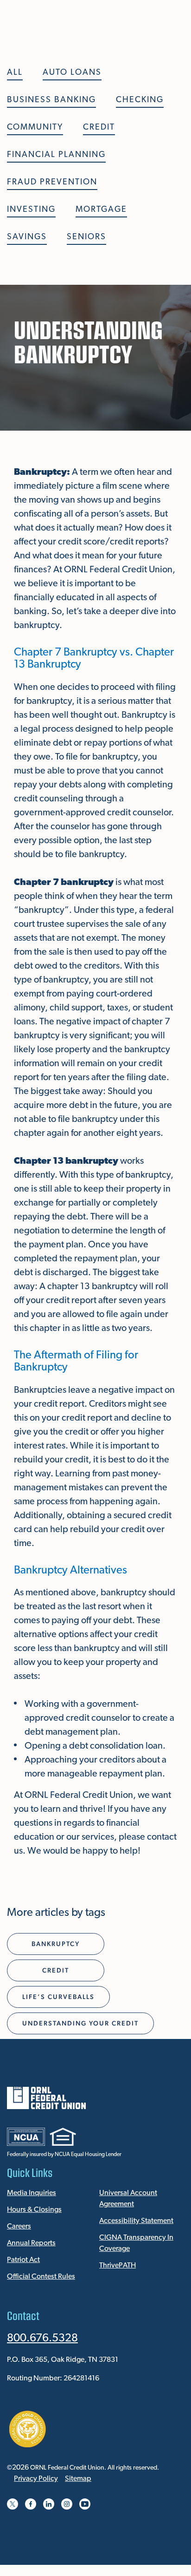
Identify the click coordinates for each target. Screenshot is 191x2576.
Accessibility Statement (136, 2221)
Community (35, 128)
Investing (31, 210)
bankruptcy (56, 1944)
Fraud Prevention (52, 183)
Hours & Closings (34, 2210)
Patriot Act (23, 2260)
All (15, 73)
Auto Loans (72, 73)
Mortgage (101, 210)
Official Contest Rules (41, 2277)
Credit (99, 128)
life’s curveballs (58, 1997)
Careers (19, 2227)
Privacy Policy (36, 2479)
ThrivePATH (118, 2266)
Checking (140, 100)
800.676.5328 (42, 2339)
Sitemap (78, 2479)
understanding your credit (80, 2023)
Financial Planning (56, 155)
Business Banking (51, 100)
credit (56, 1970)
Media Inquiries (32, 2193)
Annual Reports (31, 2243)
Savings (27, 237)
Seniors (86, 237)
